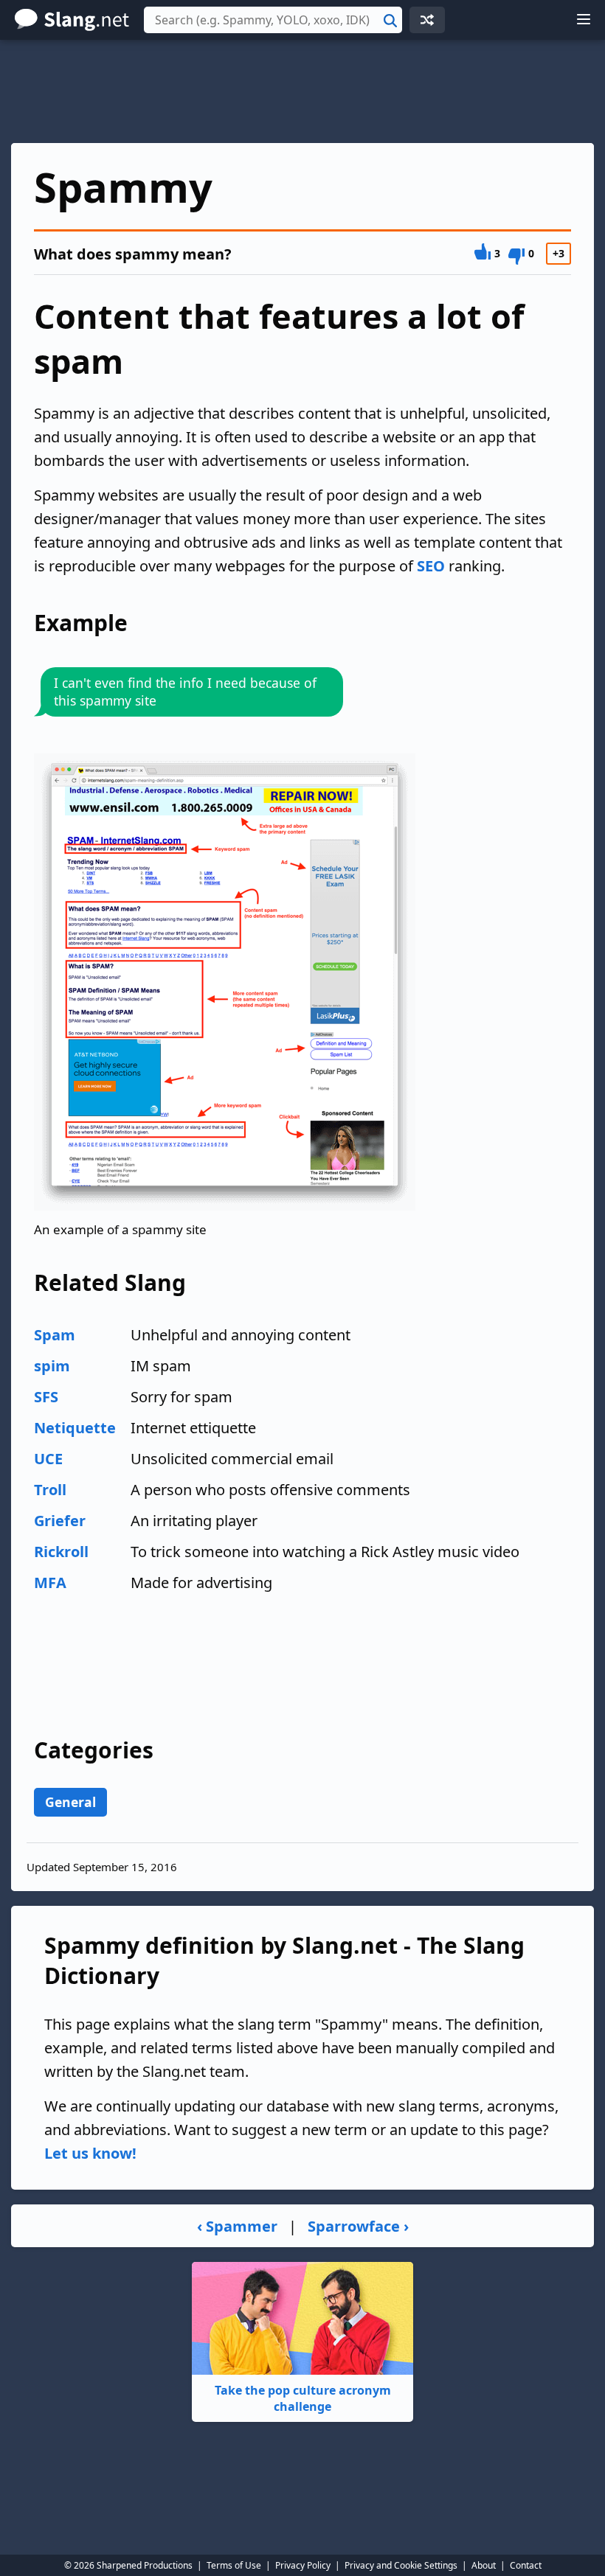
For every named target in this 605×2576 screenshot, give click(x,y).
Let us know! (90, 2153)
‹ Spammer (237, 2226)
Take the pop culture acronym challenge (303, 2398)
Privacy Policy (303, 2565)
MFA (50, 1583)
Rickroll (61, 1552)
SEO (431, 566)
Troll (50, 1490)
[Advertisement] (302, 91)
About (484, 2565)
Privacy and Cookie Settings (401, 2565)
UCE (48, 1459)
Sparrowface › (358, 2226)
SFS (46, 1397)
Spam (55, 1335)
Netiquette (75, 1428)
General (70, 1802)
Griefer (60, 1521)
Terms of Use (234, 2565)
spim (52, 1366)
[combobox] (273, 20)
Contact (526, 2565)
